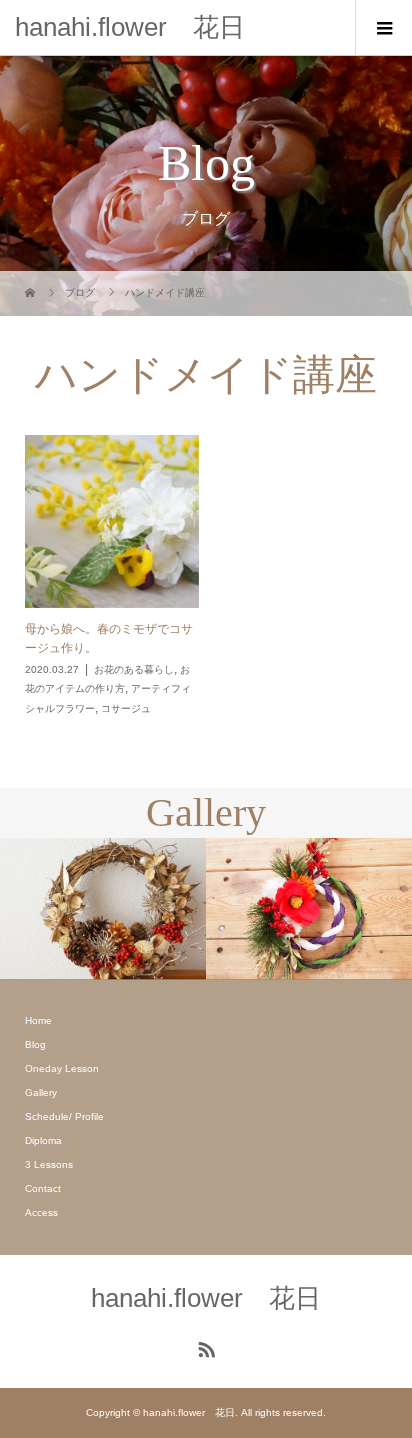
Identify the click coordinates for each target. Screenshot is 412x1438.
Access (41, 1212)
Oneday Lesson (62, 1068)
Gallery (41, 1092)
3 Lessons (49, 1164)
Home (38, 1020)
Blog (35, 1044)
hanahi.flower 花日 (130, 27)
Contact (43, 1188)
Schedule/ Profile (64, 1116)
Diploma (43, 1140)
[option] (103, 909)
